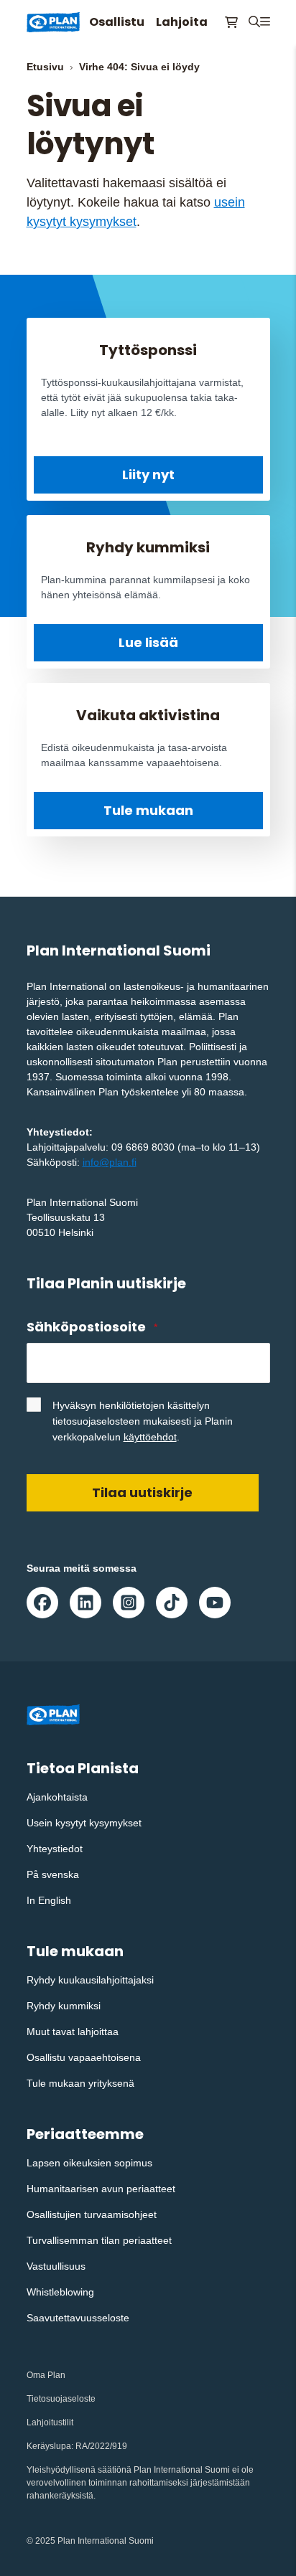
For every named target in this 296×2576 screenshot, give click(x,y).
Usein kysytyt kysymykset (84, 1823)
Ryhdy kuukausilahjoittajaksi (90, 1980)
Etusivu (45, 67)
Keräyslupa (49, 2446)
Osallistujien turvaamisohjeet (92, 2214)
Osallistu (117, 22)
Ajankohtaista (57, 1797)
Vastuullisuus (56, 2266)
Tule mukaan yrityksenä (80, 2083)
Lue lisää (148, 642)
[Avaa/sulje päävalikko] (265, 22)
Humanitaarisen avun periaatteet (101, 2189)
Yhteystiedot (55, 1849)
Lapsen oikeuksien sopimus (89, 2163)
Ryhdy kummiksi (64, 2006)
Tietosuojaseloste (61, 2399)
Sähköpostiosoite (92, 1327)
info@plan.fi (110, 1162)
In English (49, 1900)
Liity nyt (148, 475)
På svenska (53, 1874)
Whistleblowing (60, 2292)
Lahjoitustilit (50, 2422)
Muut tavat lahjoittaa (73, 2032)
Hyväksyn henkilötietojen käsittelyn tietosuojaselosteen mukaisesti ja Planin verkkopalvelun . (143, 1421)
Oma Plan (46, 2375)
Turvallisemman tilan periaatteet (99, 2240)
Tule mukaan (148, 810)
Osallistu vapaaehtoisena (84, 2057)
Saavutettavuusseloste (78, 2318)
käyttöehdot (150, 1437)
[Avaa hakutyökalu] (254, 22)
